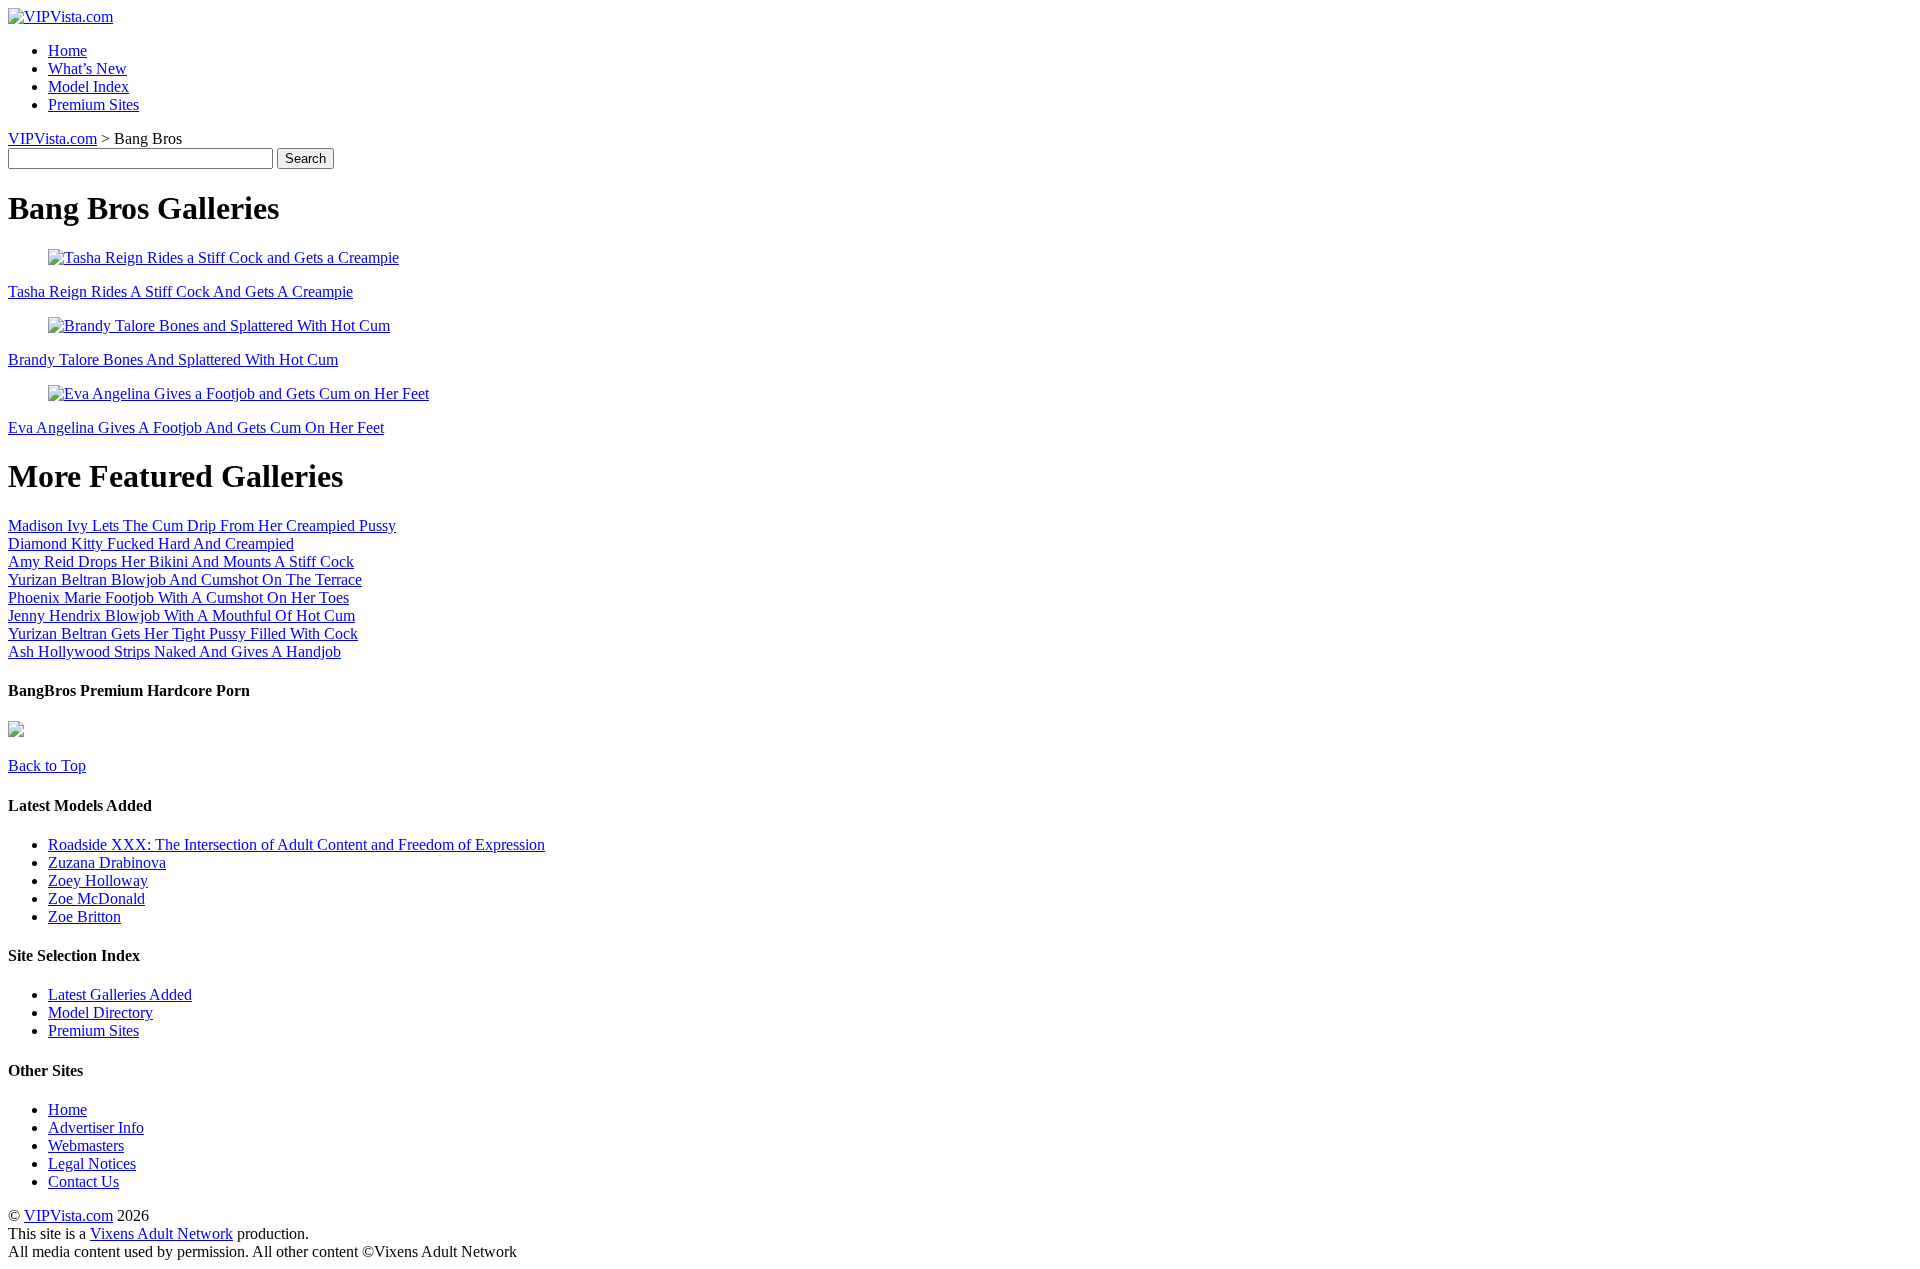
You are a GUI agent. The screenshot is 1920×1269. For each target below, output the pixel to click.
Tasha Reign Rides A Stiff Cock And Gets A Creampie (180, 291)
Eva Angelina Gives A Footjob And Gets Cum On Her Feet (196, 427)
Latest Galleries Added (120, 994)
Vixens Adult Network (161, 1233)
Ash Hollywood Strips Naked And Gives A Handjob (174, 651)
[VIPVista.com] (60, 16)
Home (67, 50)
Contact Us (83, 1181)
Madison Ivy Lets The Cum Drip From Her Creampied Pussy (202, 525)
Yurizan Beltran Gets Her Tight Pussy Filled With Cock (183, 633)
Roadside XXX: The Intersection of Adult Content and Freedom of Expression (296, 844)
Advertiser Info (96, 1127)
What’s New (87, 68)
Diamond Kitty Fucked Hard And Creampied (151, 543)
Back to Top (47, 765)
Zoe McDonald (96, 898)
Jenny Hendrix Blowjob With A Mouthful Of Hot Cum (181, 615)
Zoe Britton (84, 916)
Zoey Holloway (98, 880)
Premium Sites (93, 104)
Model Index (88, 86)
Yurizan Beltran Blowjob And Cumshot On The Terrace (185, 579)
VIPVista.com (52, 138)
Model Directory (100, 1012)
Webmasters (86, 1145)
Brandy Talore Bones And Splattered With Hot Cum (173, 359)
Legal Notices (92, 1163)
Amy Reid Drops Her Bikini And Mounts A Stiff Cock (181, 561)
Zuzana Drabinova (107, 862)
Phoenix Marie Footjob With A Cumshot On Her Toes (178, 597)
